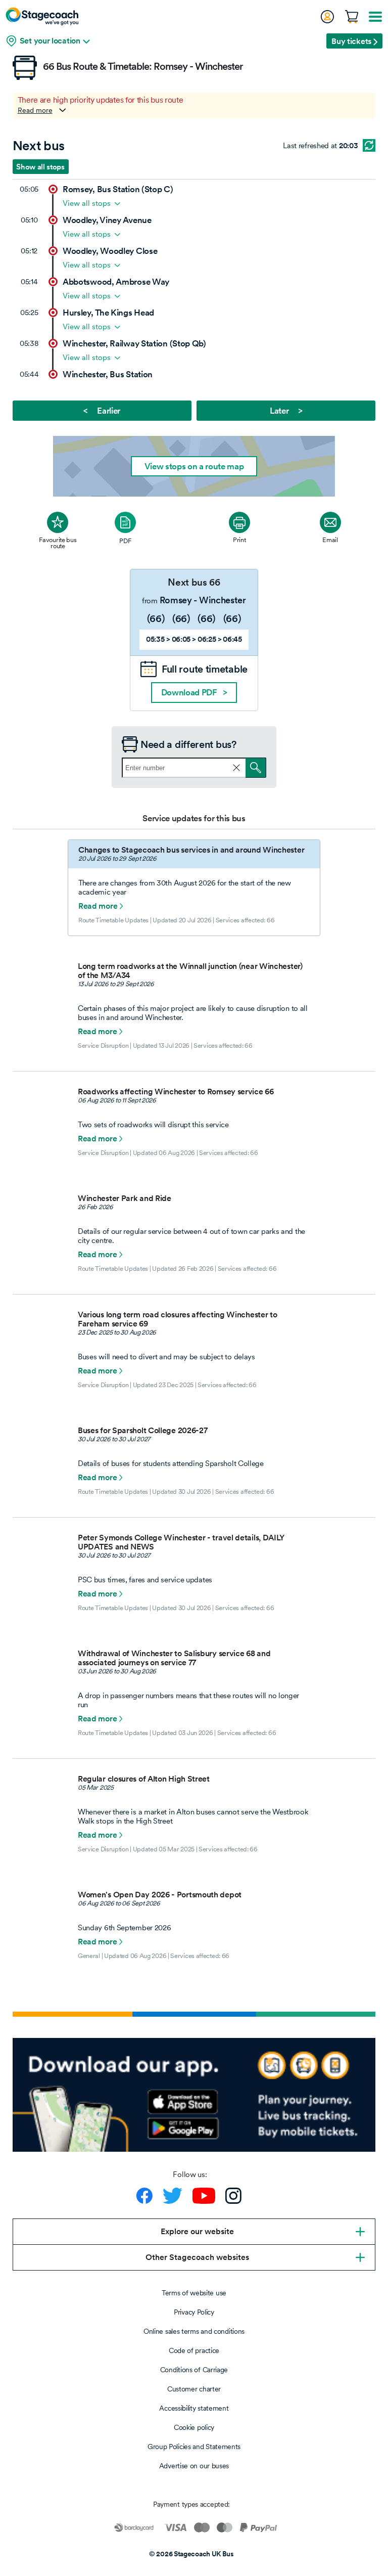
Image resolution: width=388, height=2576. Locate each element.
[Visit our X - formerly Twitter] (173, 2196)
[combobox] (194, 768)
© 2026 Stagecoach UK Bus (191, 2554)
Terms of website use (194, 2293)
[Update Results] (369, 145)
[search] (256, 768)
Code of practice (194, 2350)
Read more (35, 110)
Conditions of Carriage (194, 2370)
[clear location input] (236, 768)
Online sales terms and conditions (194, 2331)
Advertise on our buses (194, 2466)
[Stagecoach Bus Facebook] (144, 2196)
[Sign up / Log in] (327, 17)
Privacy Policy (194, 2312)
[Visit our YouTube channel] (204, 2196)
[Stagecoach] (42, 16)
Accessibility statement (194, 2408)
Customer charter (194, 2389)
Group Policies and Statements (194, 2447)
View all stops (87, 203)
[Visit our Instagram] (233, 2196)
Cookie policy (194, 2427)
